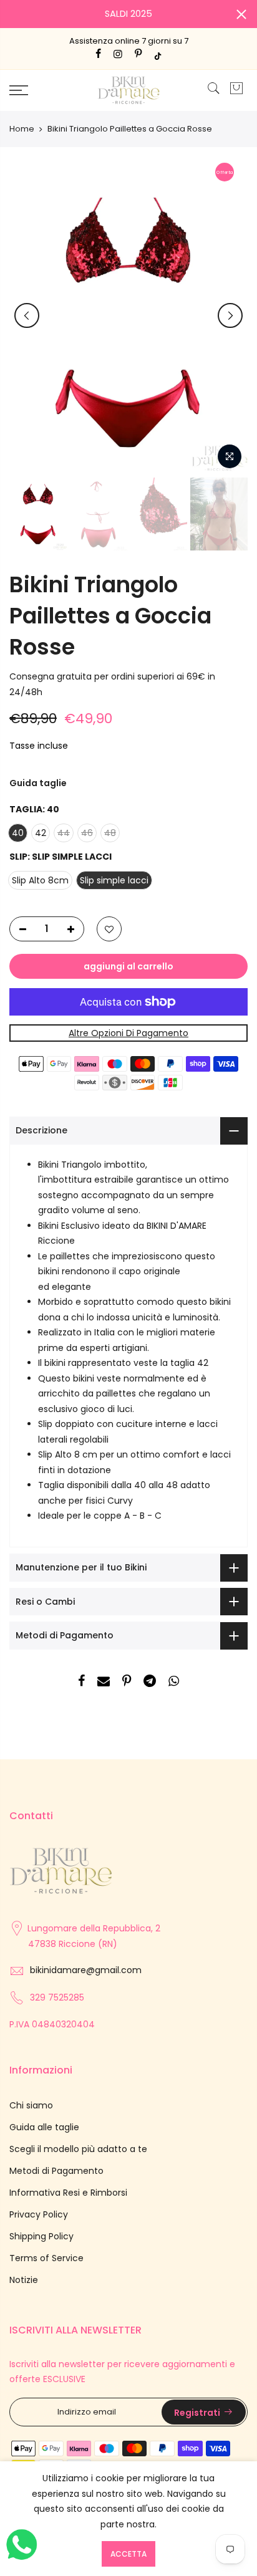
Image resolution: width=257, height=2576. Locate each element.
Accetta (128, 2554)
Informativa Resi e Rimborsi (68, 2193)
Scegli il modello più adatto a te (78, 2149)
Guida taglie (38, 783)
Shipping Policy (41, 2236)
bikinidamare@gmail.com (86, 1970)
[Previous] (27, 315)
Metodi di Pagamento (56, 2171)
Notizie (24, 2280)
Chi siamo (31, 2105)
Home (22, 129)
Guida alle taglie (44, 2127)
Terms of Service (46, 2258)
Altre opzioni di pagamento (128, 1033)
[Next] (230, 315)
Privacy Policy (39, 2214)
